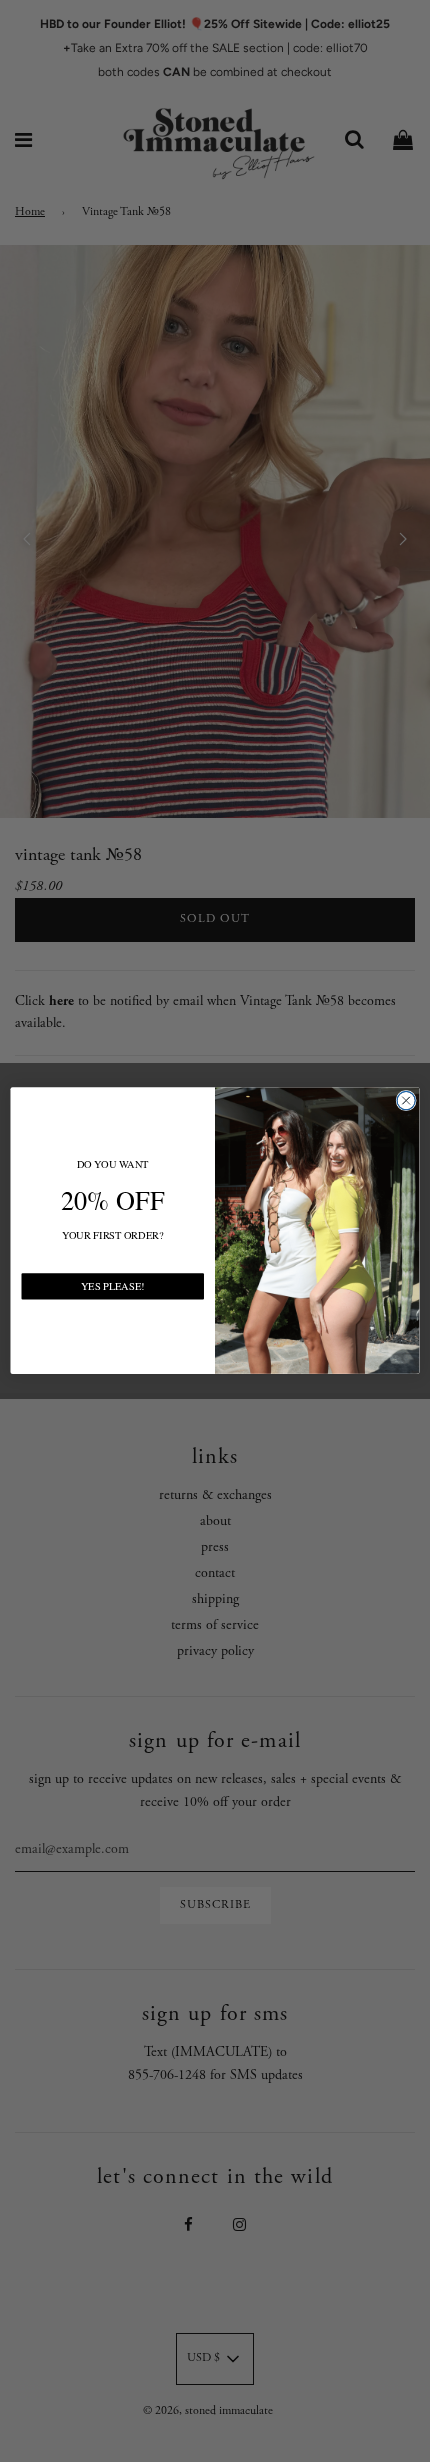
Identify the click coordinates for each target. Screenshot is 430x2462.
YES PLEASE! (112, 1286)
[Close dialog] (406, 1101)
